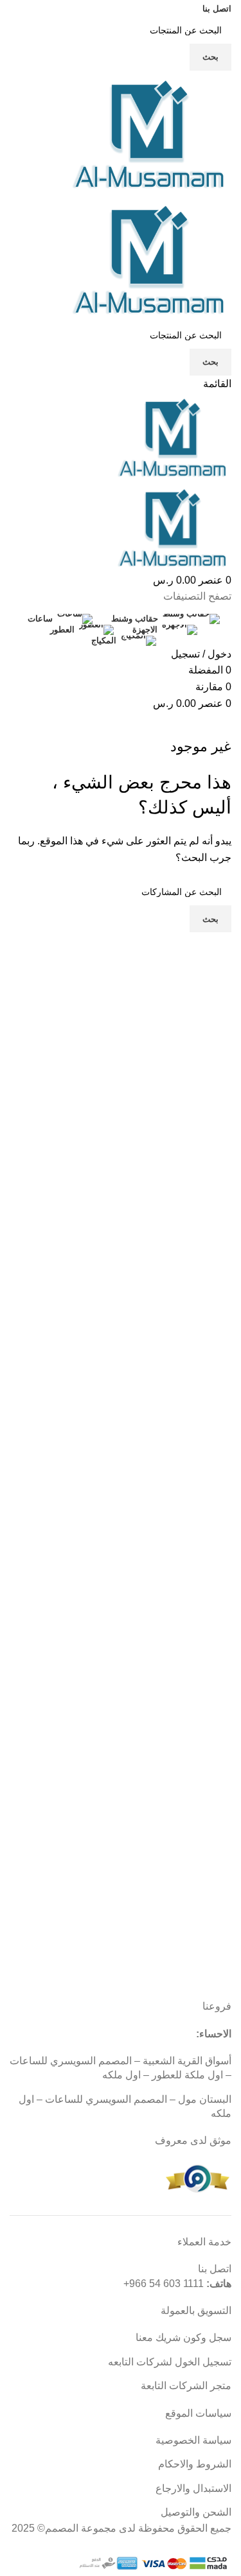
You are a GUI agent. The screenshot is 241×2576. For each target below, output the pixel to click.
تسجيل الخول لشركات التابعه (170, 2362)
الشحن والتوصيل (196, 2512)
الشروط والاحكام (195, 2464)
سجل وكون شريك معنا (183, 2337)
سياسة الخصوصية (193, 2440)
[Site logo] (151, 133)
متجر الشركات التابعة (186, 2386)
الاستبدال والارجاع (193, 2488)
